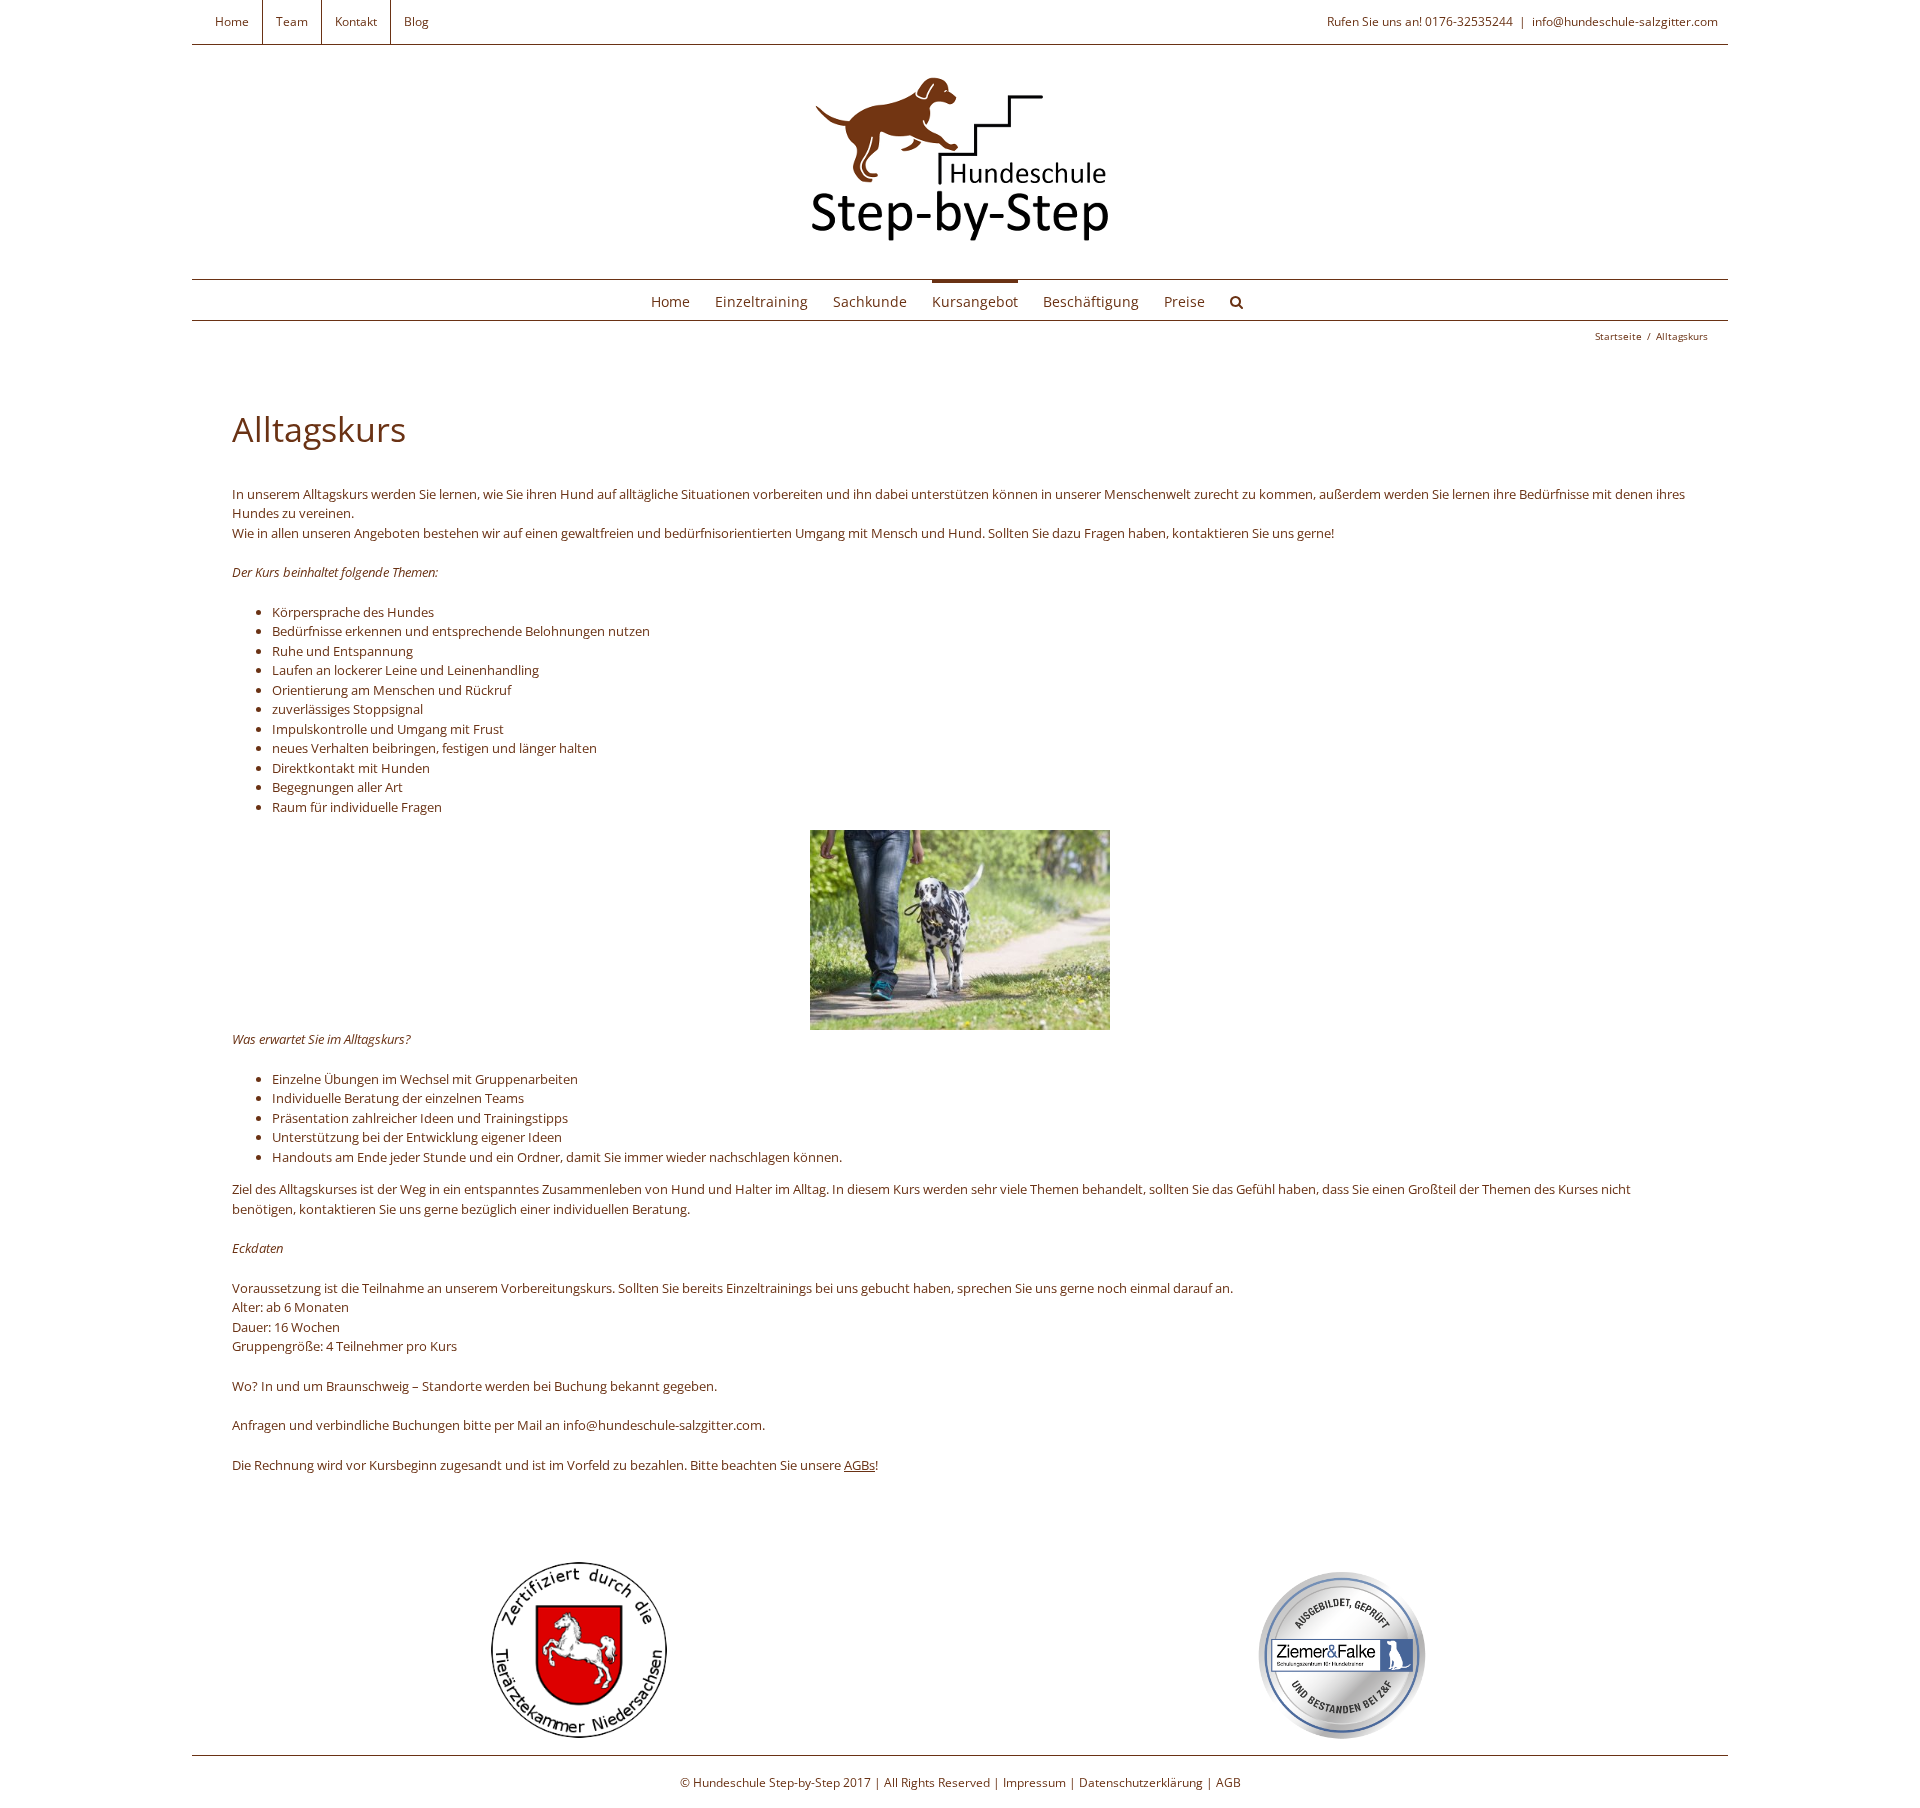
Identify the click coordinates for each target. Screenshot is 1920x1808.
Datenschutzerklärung (1141, 1782)
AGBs (859, 1465)
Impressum (1034, 1782)
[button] (1236, 300)
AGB (1228, 1782)
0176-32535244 (1469, 21)
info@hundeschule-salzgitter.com (1625, 21)
